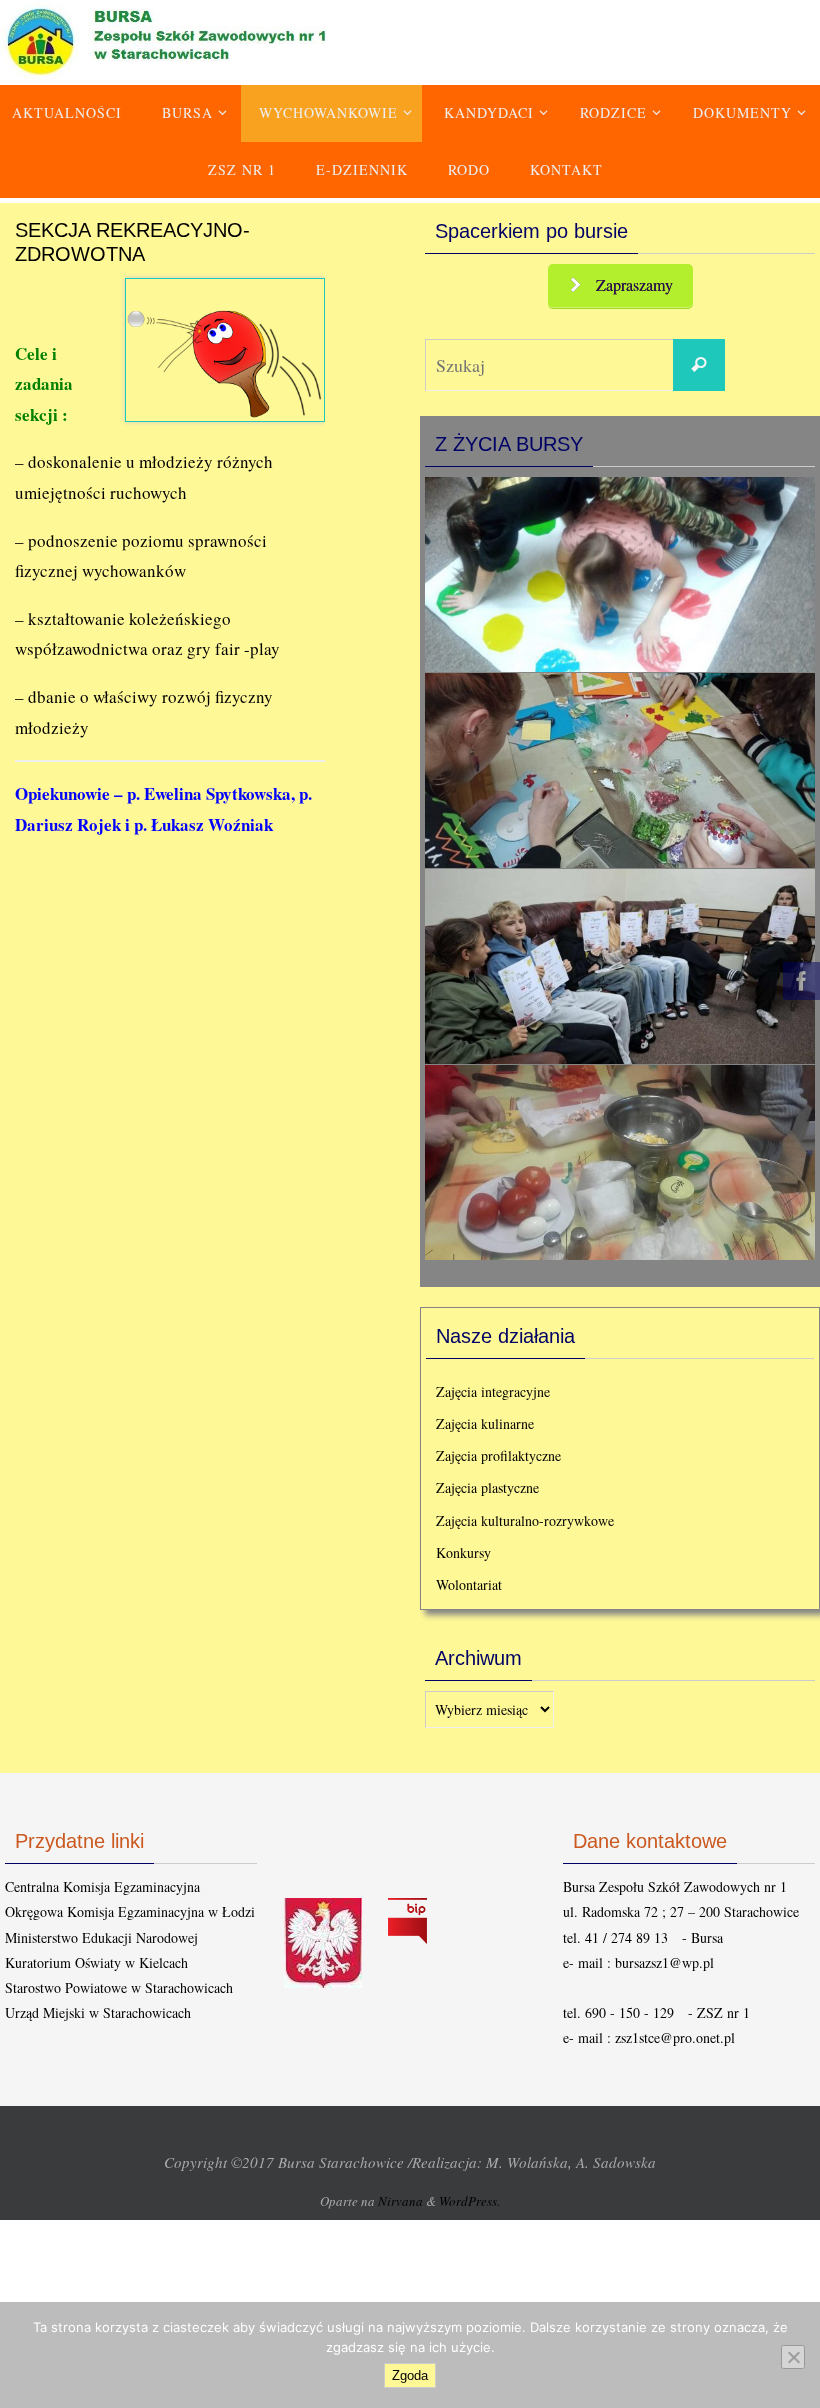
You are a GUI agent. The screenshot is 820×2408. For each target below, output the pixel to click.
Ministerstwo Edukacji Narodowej (101, 1932)
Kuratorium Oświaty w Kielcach (96, 1957)
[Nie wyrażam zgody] (793, 2357)
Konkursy (463, 1547)
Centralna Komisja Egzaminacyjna (102, 1881)
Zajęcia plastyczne (487, 1483)
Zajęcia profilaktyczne (498, 1450)
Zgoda (410, 2375)
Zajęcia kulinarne (485, 1418)
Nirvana (400, 2196)
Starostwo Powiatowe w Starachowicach (119, 1982)
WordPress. (469, 2196)
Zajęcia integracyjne (493, 1386)
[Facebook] (799, 981)
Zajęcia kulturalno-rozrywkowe (525, 1515)
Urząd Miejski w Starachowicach (98, 2007)
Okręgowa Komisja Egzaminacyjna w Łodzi (130, 1907)
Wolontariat (469, 1579)
